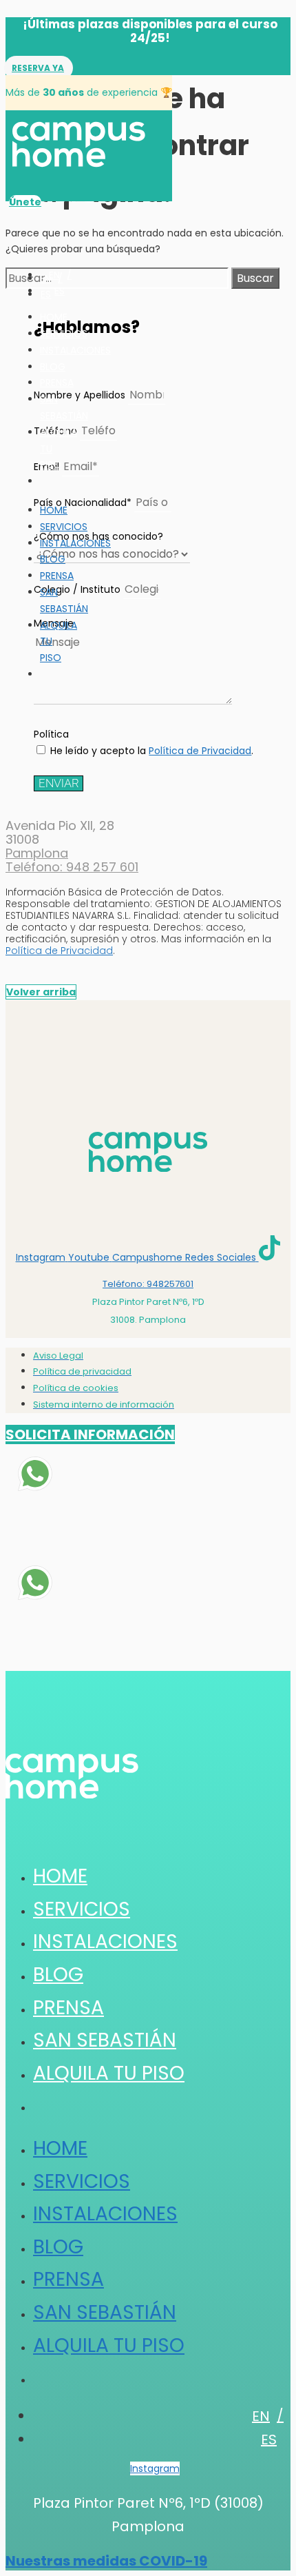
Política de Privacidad (200, 751)
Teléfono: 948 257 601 (72, 867)
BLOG (53, 367)
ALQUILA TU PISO (109, 2073)
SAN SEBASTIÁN (64, 600)
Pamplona (37, 853)
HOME (54, 317)
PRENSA (57, 383)
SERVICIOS (64, 334)
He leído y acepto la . (152, 751)
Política (51, 734)
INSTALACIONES (75, 350)
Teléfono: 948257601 (148, 1284)
